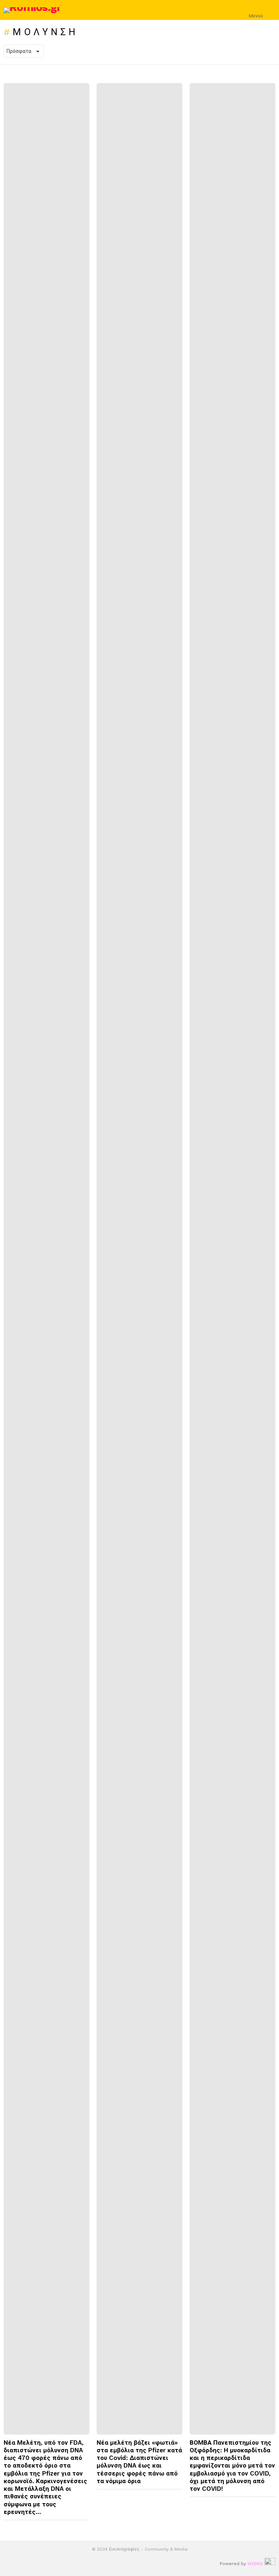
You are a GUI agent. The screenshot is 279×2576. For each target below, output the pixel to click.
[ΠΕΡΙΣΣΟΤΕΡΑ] (84, 2527)
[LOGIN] (271, 10)
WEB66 (255, 2564)
